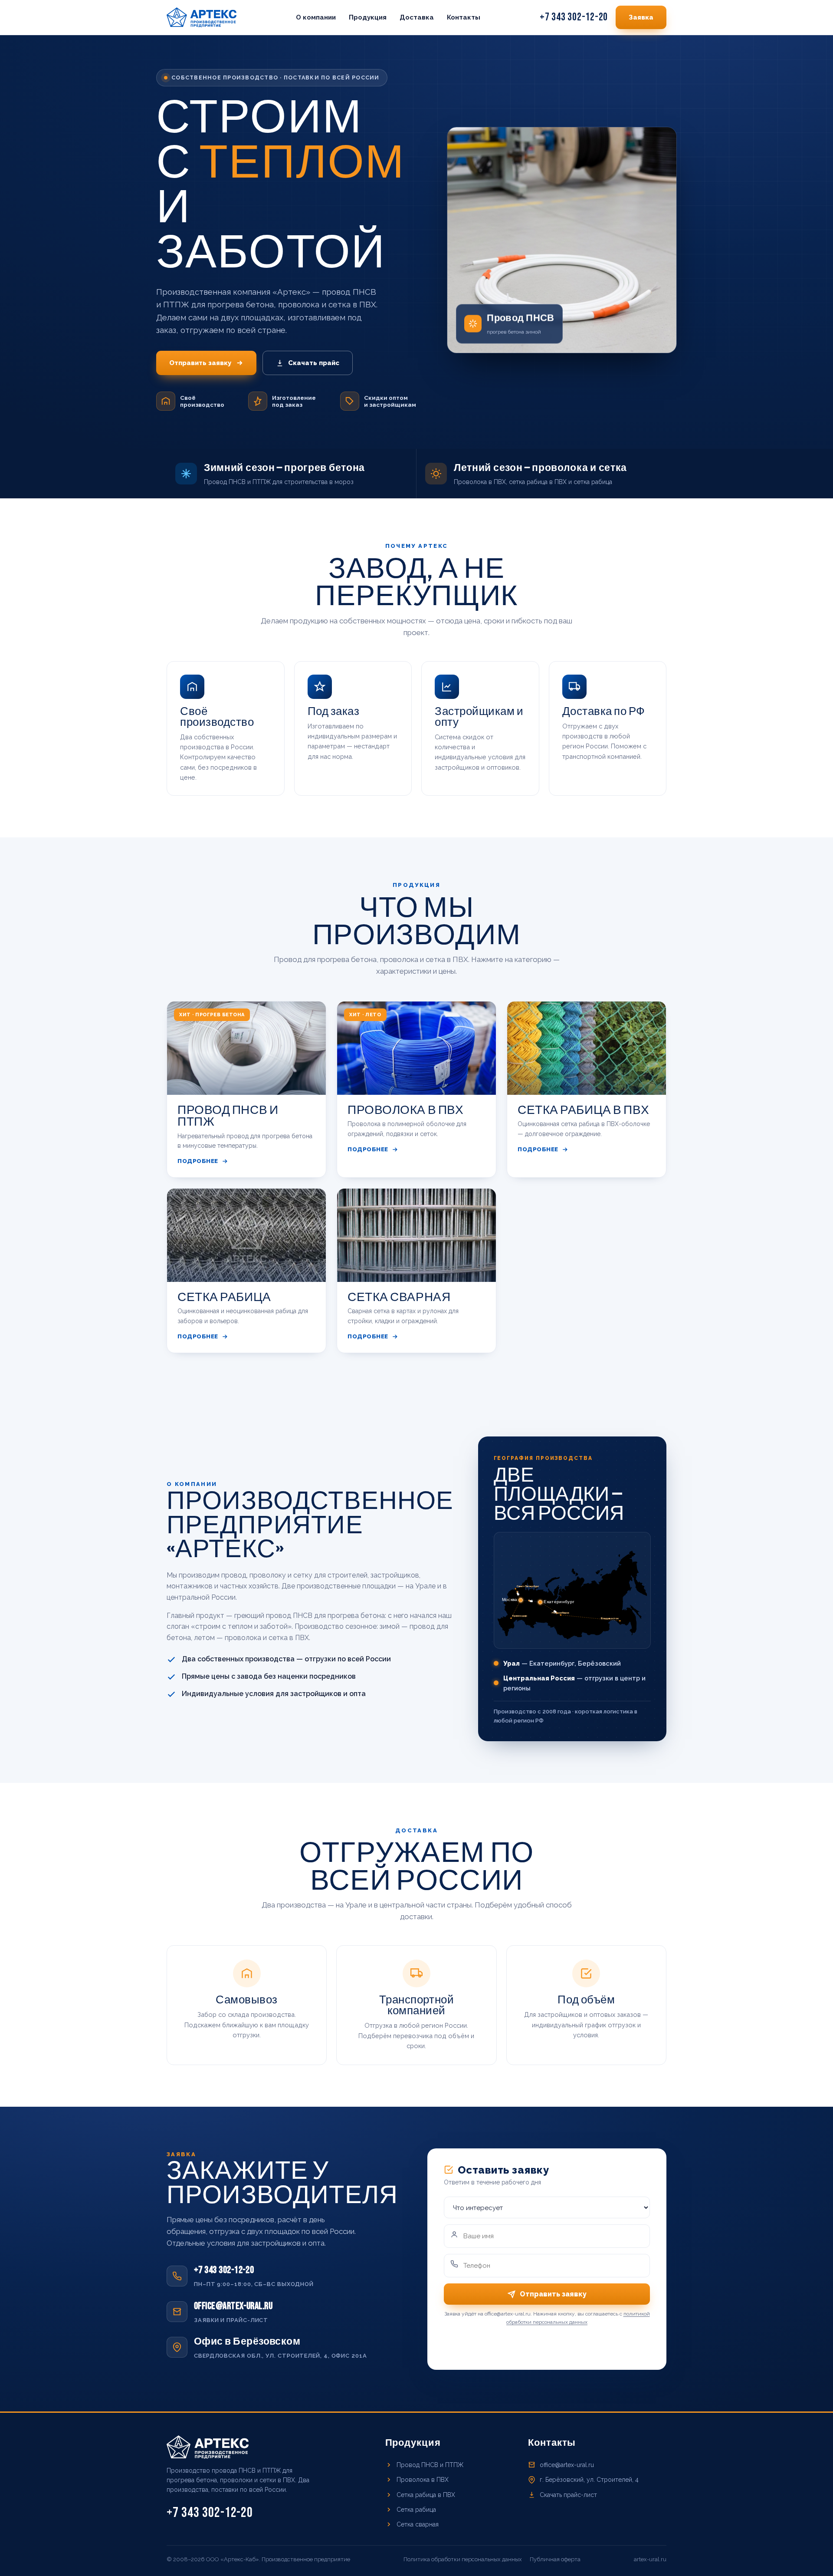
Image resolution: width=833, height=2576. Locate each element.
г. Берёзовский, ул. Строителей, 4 (589, 2480)
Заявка (641, 17)
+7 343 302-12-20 (574, 17)
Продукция (368, 17)
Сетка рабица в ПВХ (426, 2495)
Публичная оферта (555, 2559)
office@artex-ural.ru (567, 2465)
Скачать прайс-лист (568, 2495)
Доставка (417, 17)
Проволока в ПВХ (423, 2480)
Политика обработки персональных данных (463, 2559)
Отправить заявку (200, 363)
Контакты (464, 17)
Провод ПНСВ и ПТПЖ (430, 2465)
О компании (316, 17)
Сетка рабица (416, 2510)
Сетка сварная (418, 2524)
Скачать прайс (314, 363)
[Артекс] (202, 17)
